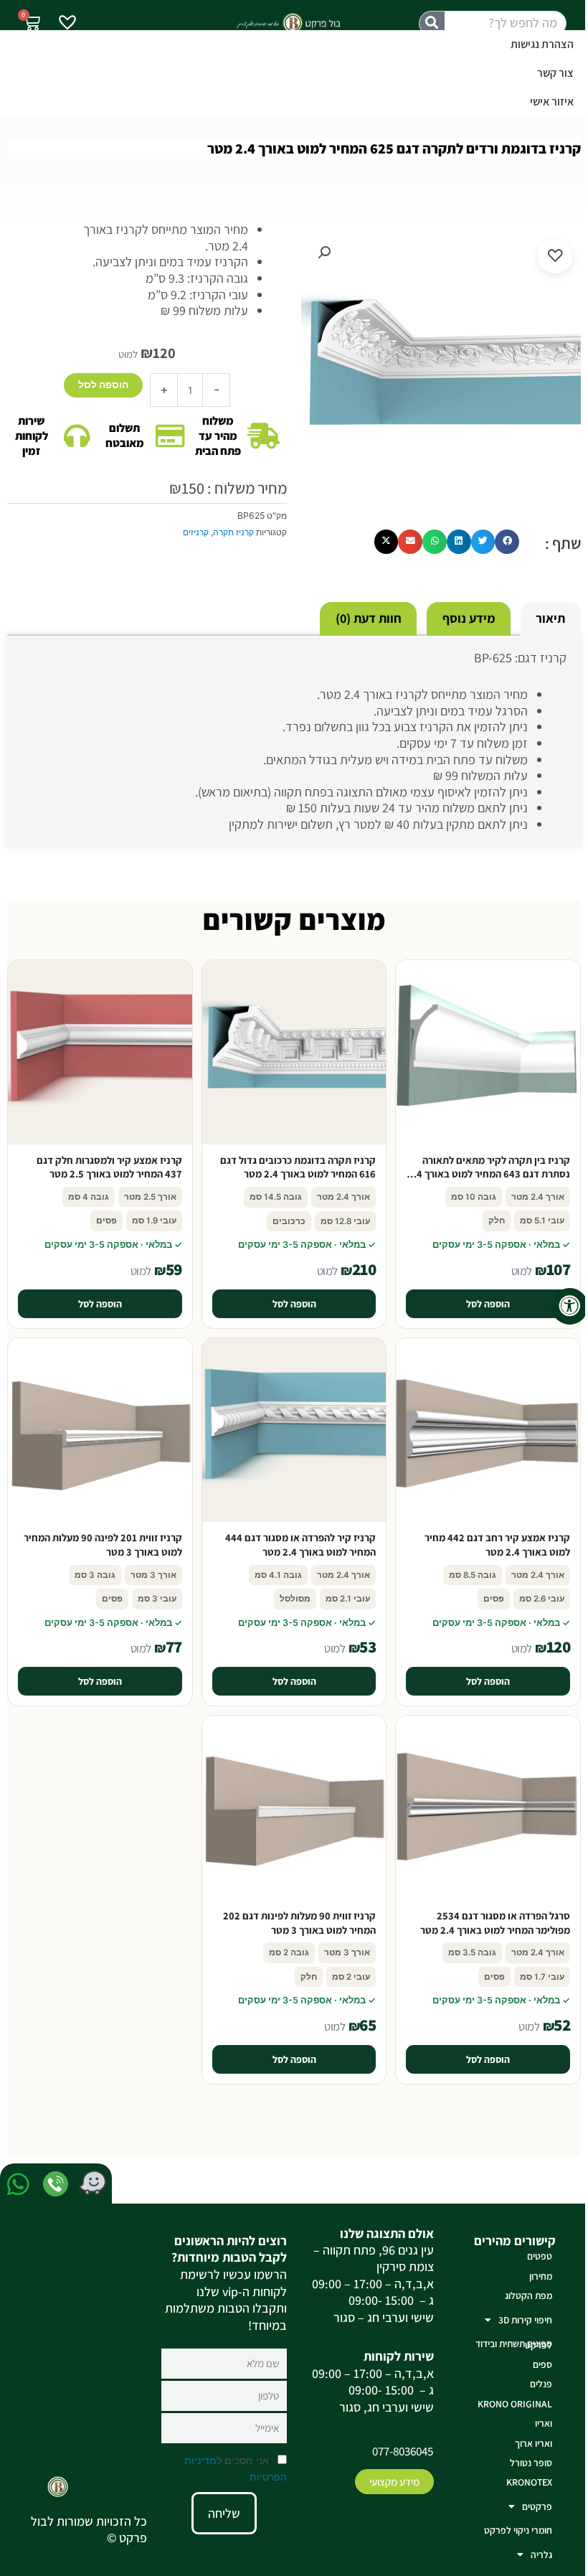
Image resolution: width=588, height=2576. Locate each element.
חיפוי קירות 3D (525, 2320)
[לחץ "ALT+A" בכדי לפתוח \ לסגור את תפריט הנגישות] (570, 1306)
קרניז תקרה (233, 532)
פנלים (541, 2384)
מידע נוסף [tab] (469, 618)
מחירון (541, 2276)
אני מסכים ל (236, 2468)
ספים (542, 2364)
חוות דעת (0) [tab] (369, 618)
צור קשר (555, 73)
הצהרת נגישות (542, 44)
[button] (324, 253)
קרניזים (196, 532)
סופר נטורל (531, 2463)
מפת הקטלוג (528, 2295)
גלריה (541, 2554)
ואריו (544, 2423)
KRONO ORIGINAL (515, 2404)
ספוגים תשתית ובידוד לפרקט (514, 2344)
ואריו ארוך (534, 2443)
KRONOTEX (529, 2482)
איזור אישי (552, 102)
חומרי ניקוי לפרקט (518, 2530)
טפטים (540, 2256)
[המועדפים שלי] (67, 24)
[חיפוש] (432, 23)
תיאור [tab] (550, 618)
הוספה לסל (103, 385)
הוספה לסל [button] (488, 1304)
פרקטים (537, 2506)
